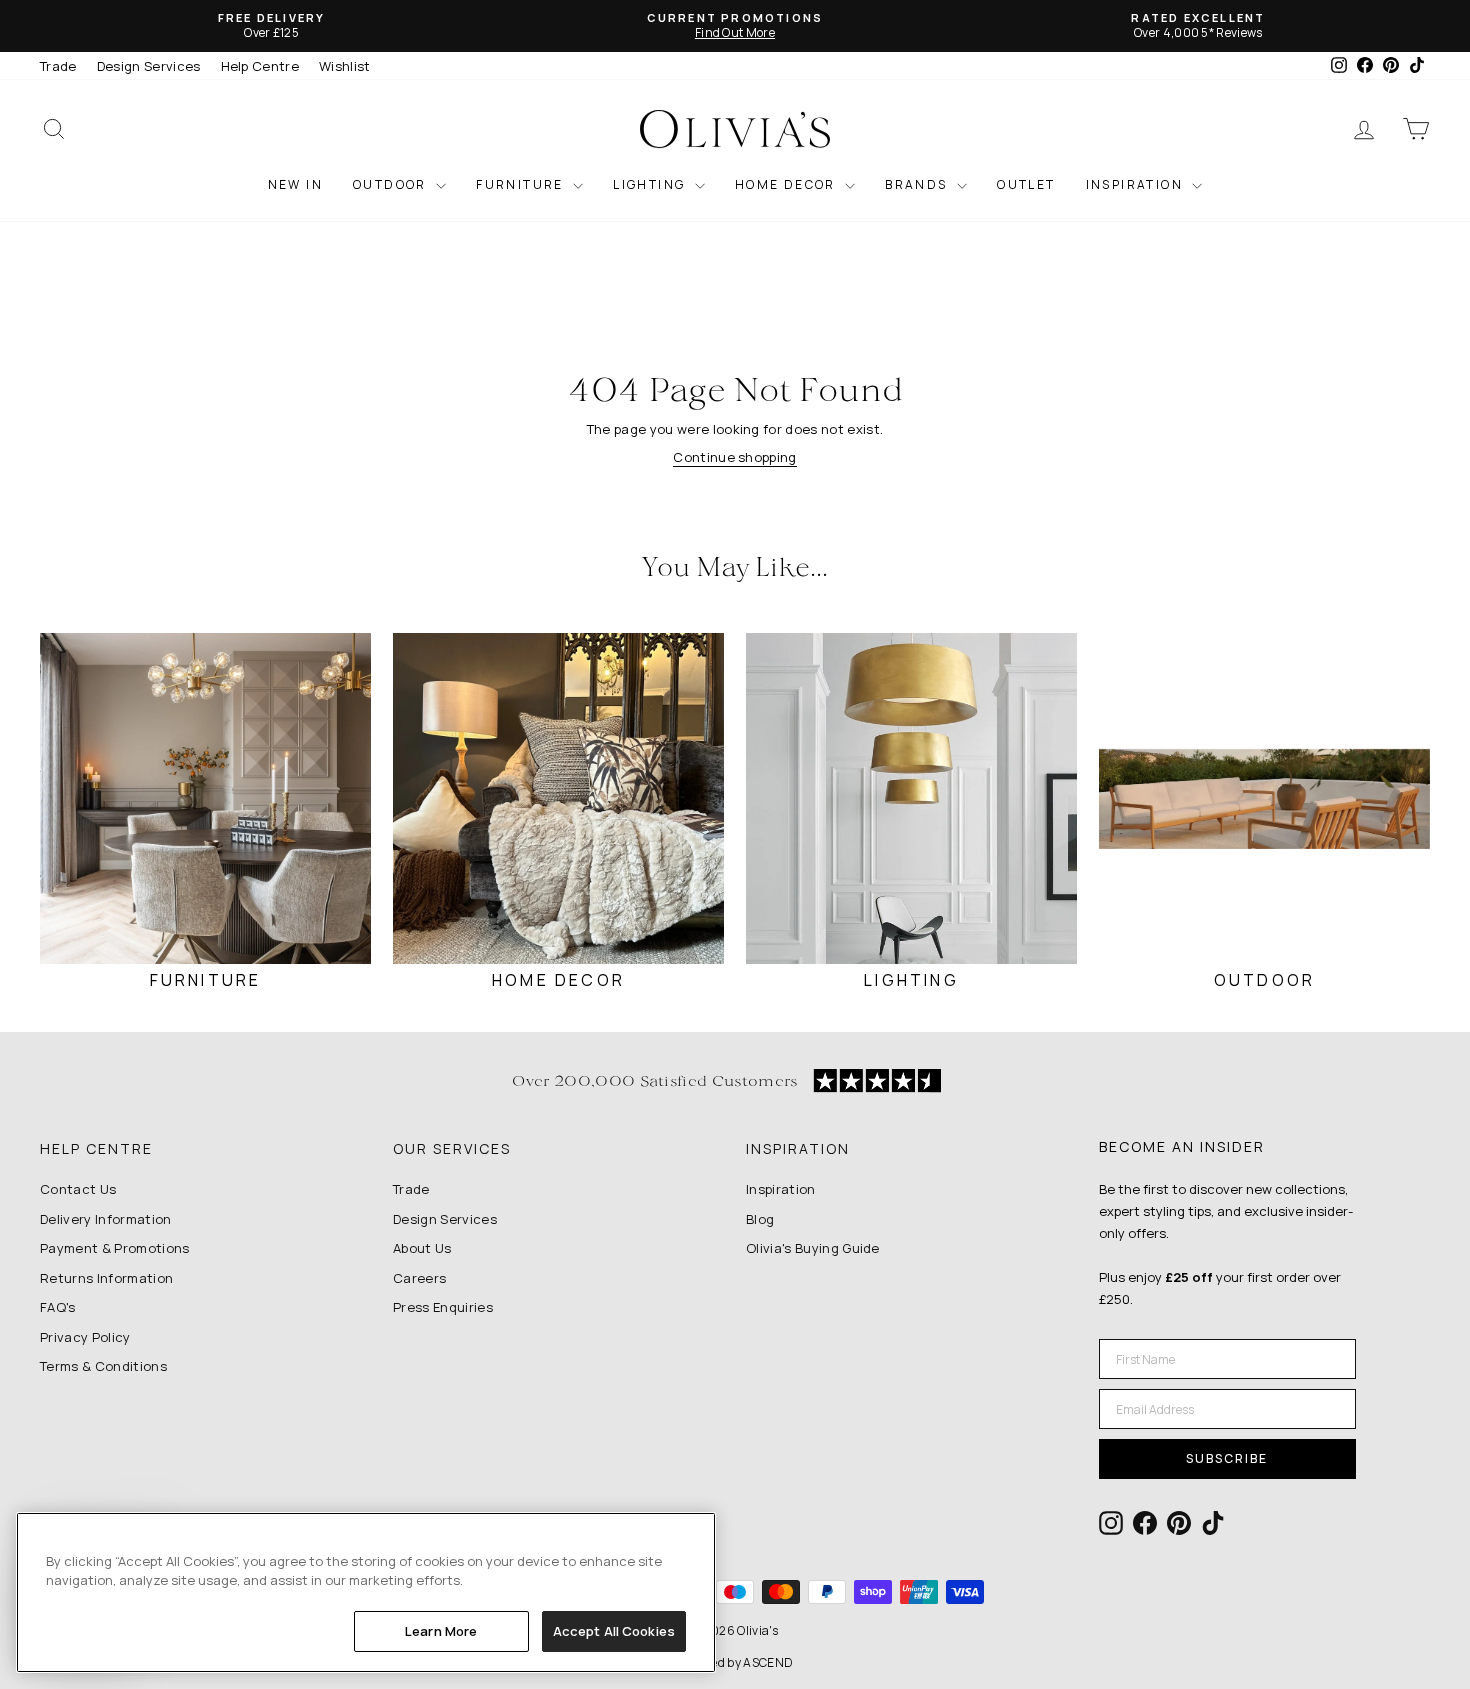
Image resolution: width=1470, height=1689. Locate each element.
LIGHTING (651, 184)
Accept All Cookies (614, 1631)
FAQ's (58, 1307)
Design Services (149, 66)
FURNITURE (522, 184)
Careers (419, 1278)
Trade (58, 66)
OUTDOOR (392, 184)
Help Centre (260, 66)
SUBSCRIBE (1227, 1458)
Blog (760, 1219)
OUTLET (1026, 184)
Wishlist (345, 66)
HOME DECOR (787, 184)
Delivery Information (106, 1219)
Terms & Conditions (103, 1366)
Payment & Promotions (115, 1248)
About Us (422, 1248)
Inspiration (781, 1189)
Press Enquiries (443, 1307)
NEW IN (295, 184)
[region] (366, 1592)
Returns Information (106, 1278)
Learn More (441, 1631)
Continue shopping (735, 457)
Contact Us (78, 1189)
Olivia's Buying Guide (813, 1248)
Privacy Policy (85, 1337)
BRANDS (918, 184)
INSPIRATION (1137, 184)
